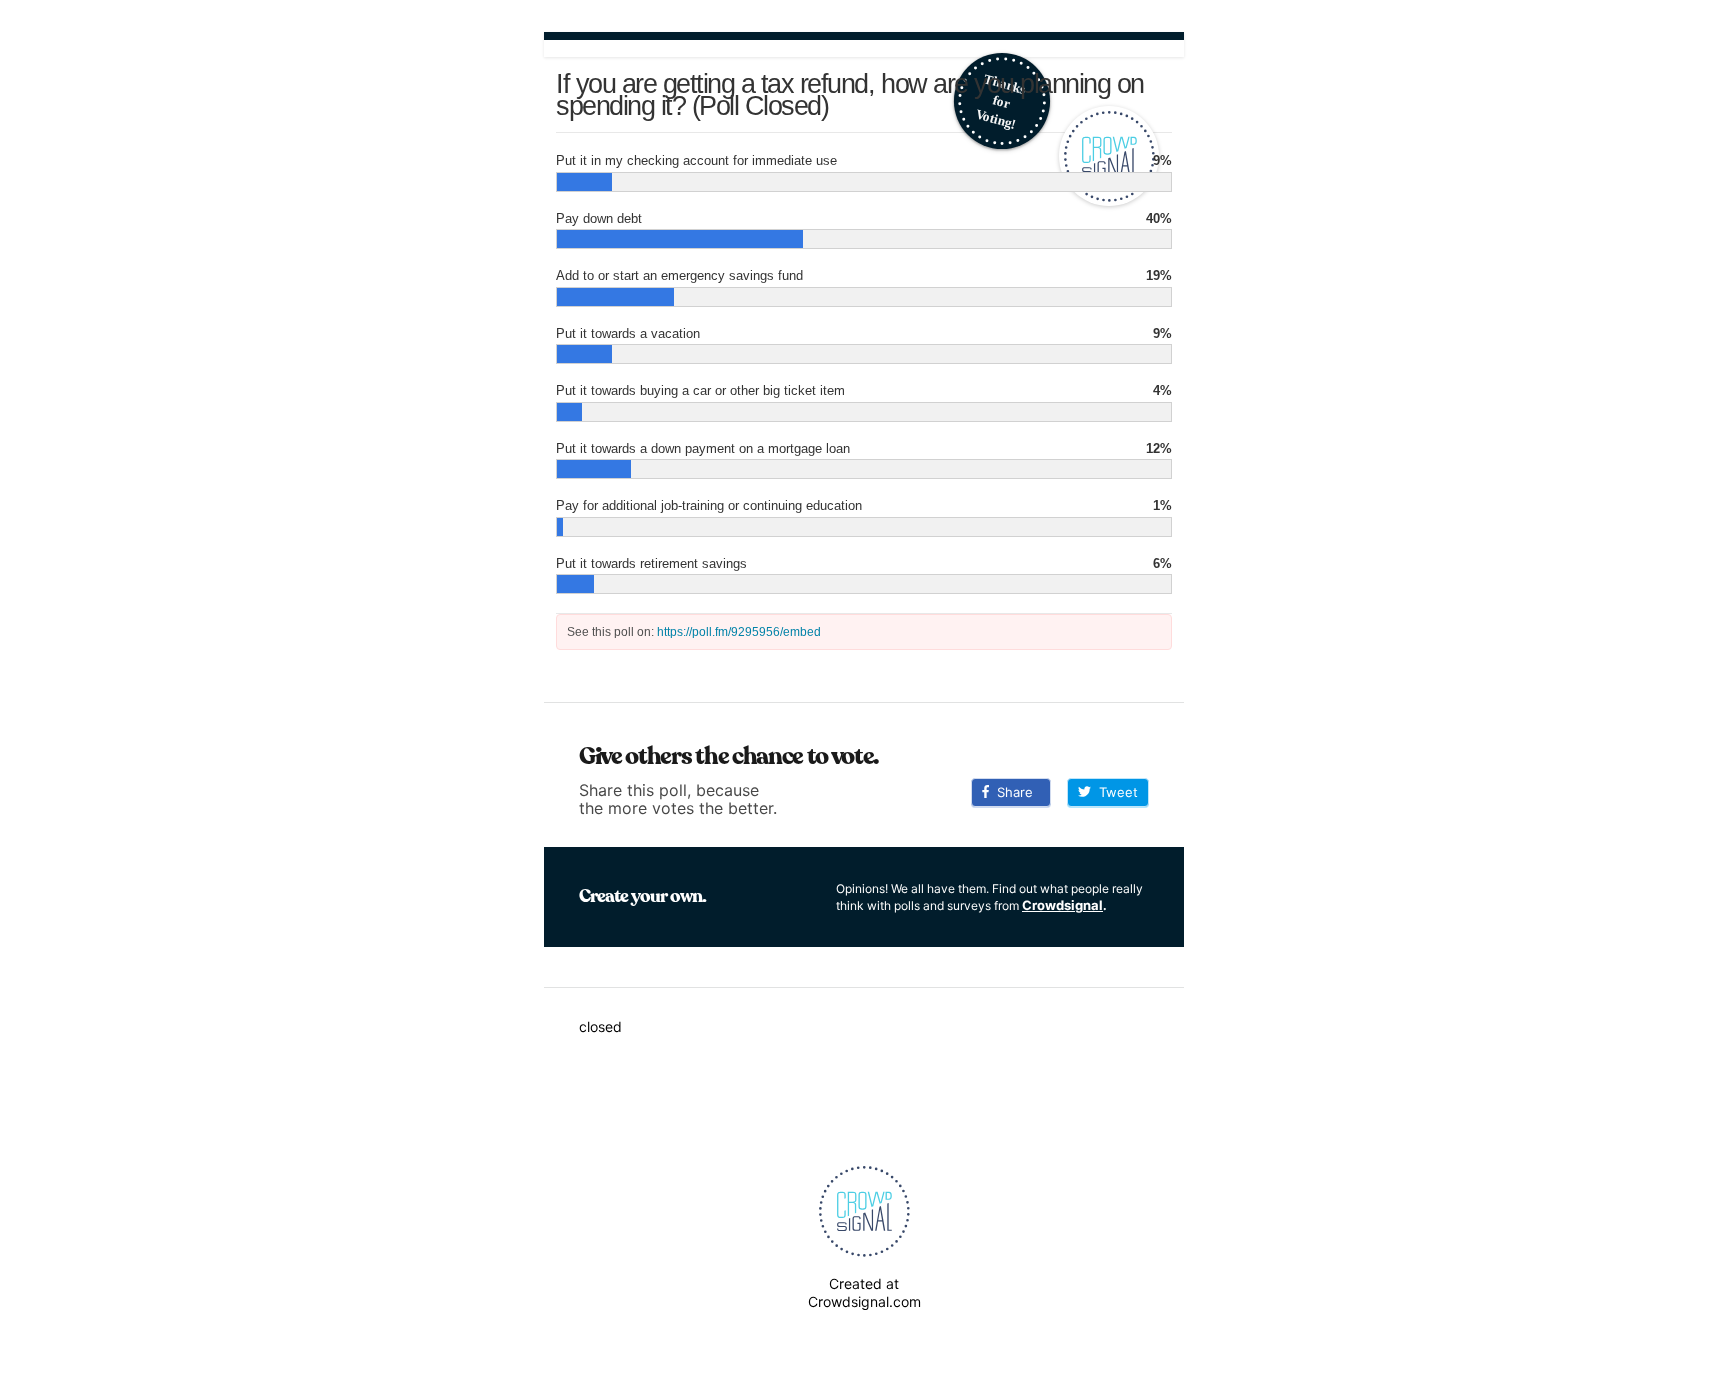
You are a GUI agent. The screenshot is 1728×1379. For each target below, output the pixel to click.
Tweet (1114, 792)
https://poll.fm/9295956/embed (739, 632)
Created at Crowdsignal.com (864, 1292)
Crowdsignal (1062, 905)
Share (1011, 792)
